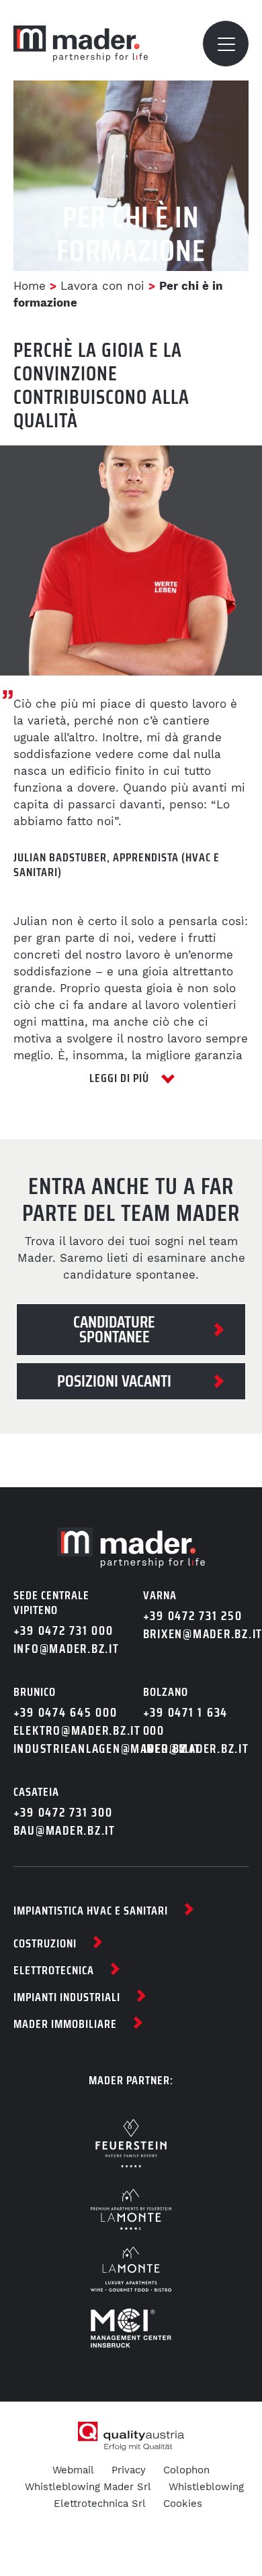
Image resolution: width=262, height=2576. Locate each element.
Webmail (73, 2470)
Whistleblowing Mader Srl (88, 2487)
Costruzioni (45, 1943)
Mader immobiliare (65, 2024)
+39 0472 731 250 (193, 1616)
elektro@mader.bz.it (67, 1730)
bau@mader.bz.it (64, 1830)
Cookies (183, 2504)
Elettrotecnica (54, 1970)
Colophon (186, 2470)
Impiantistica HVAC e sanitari (91, 1911)
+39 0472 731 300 (63, 1812)
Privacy (129, 2470)
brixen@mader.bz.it (196, 1634)
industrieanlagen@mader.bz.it (67, 1749)
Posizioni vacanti (114, 1381)
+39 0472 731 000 (63, 1630)
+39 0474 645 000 (65, 1712)
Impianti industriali (67, 1997)
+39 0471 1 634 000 (186, 1721)
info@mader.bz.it (67, 1649)
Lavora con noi (102, 286)
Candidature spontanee (114, 1329)
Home (30, 286)
